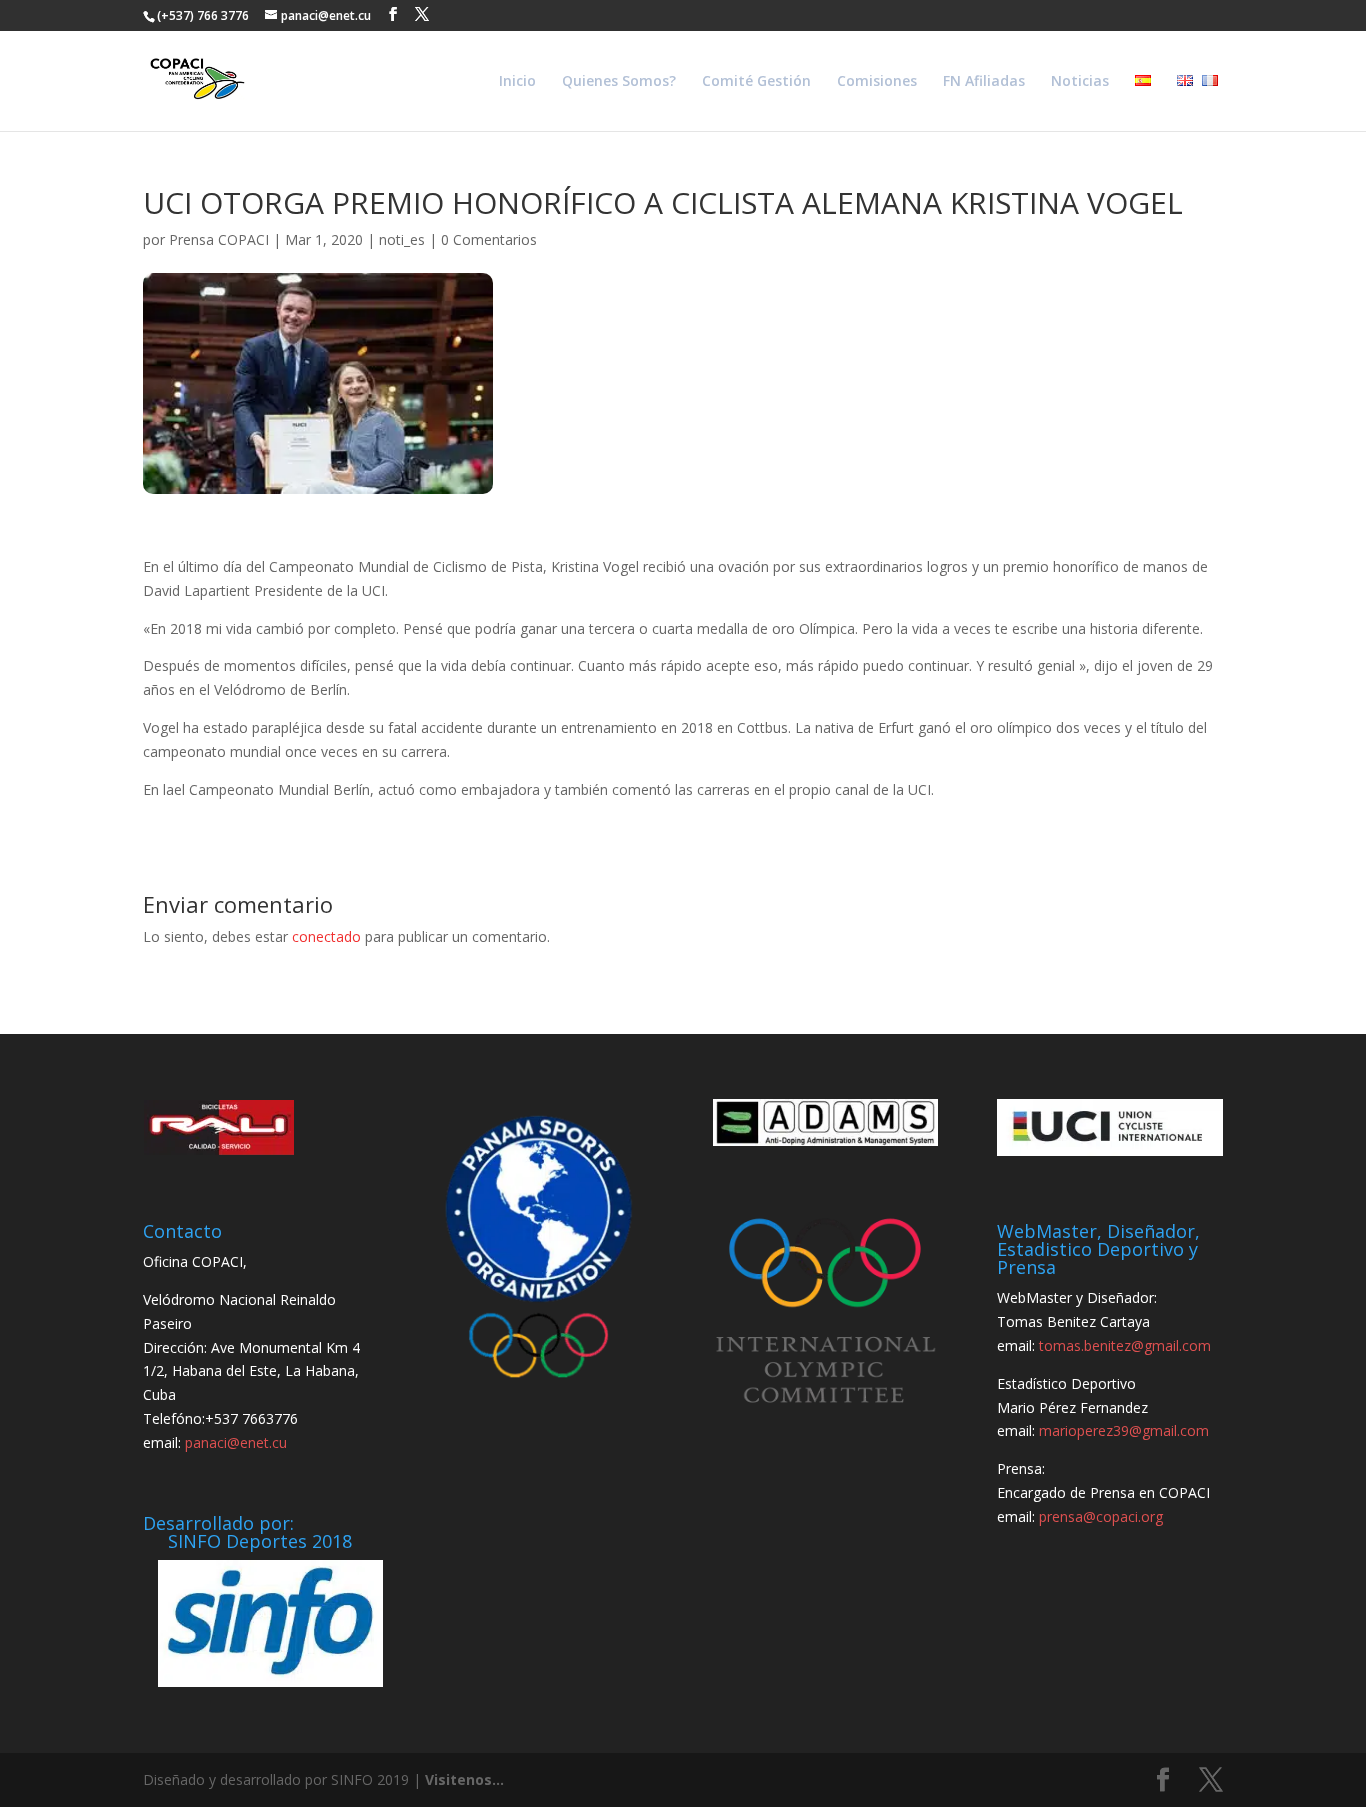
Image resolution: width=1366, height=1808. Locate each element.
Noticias (1080, 82)
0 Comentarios (489, 239)
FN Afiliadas (984, 82)
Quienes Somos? (619, 82)
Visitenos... (464, 1779)
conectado (326, 936)
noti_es (402, 239)
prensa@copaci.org (1101, 1516)
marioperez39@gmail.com (1124, 1430)
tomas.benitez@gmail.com (1125, 1345)
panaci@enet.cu (236, 1442)
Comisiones (877, 82)
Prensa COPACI (219, 239)
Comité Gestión (756, 82)
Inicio (517, 82)
